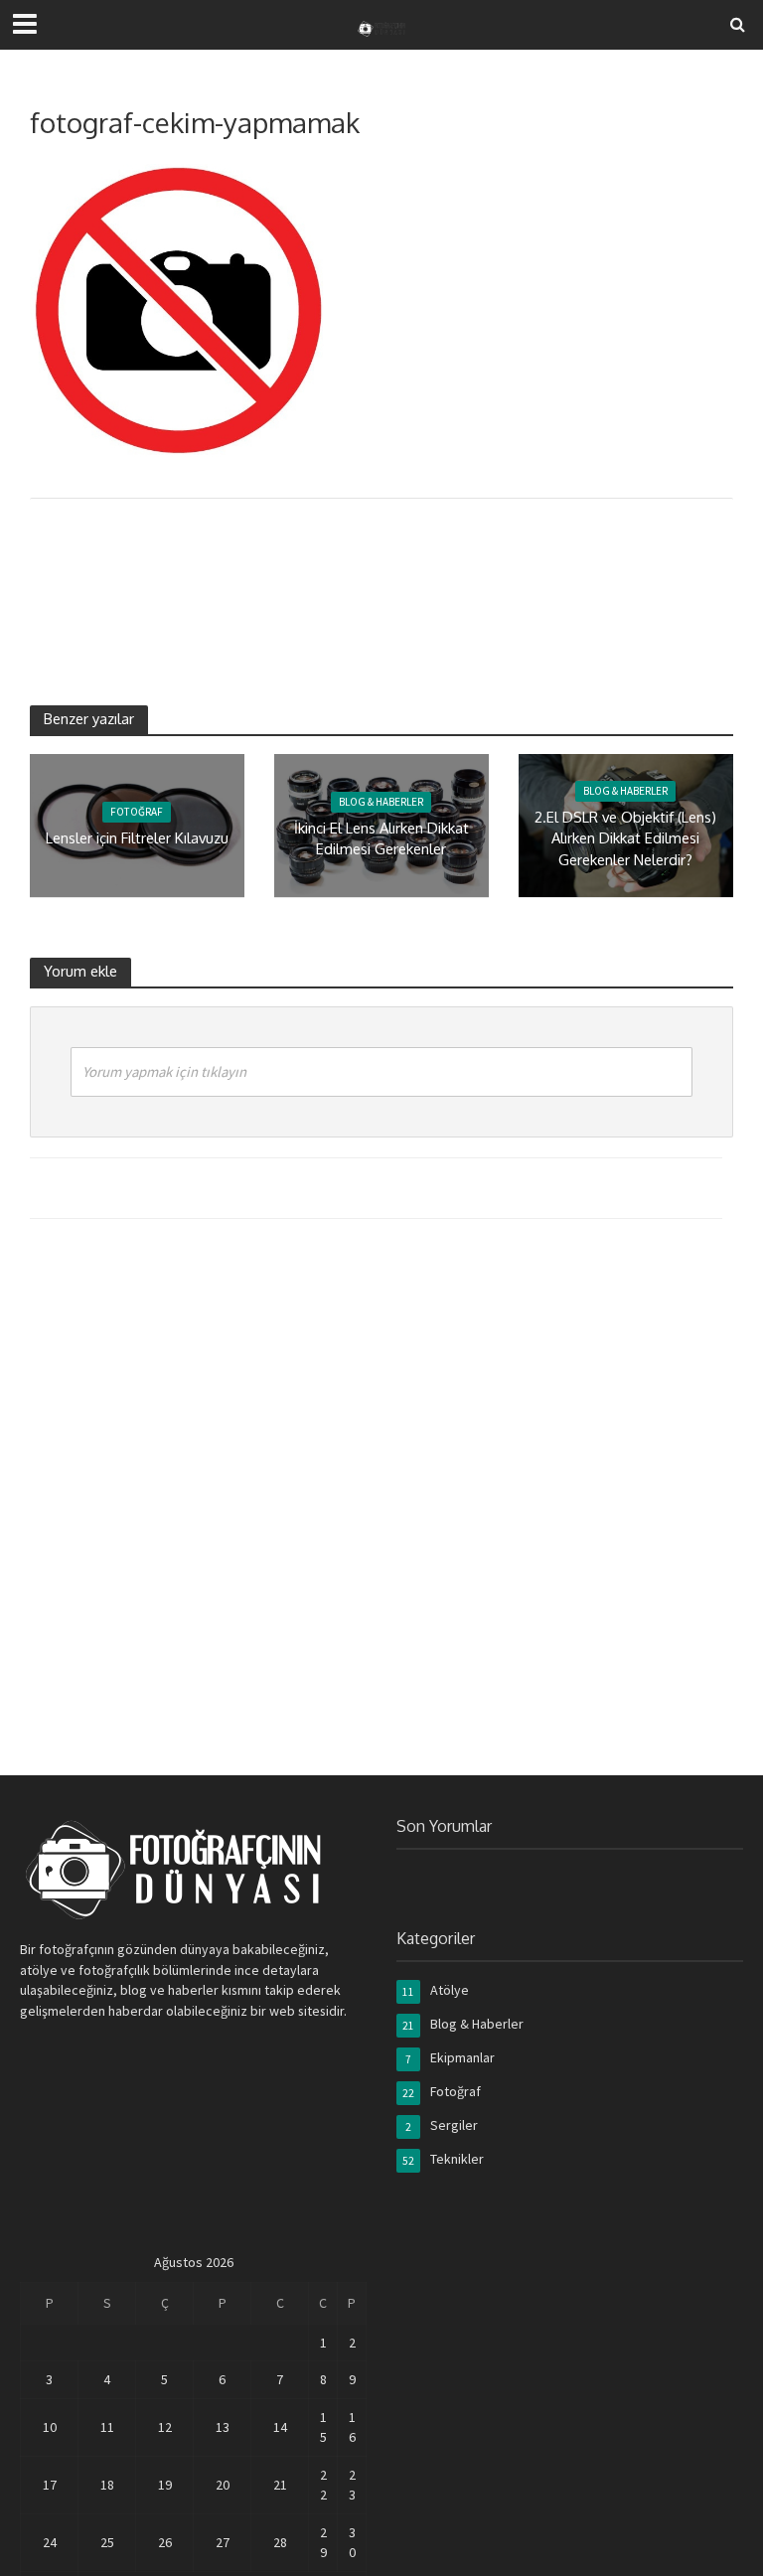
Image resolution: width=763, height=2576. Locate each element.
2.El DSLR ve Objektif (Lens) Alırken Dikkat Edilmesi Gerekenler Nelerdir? (625, 838)
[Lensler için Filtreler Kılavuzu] (137, 824)
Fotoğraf (137, 812)
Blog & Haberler (381, 802)
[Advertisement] (391, 578)
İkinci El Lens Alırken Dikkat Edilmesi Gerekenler (381, 838)
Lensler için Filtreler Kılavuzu (137, 837)
